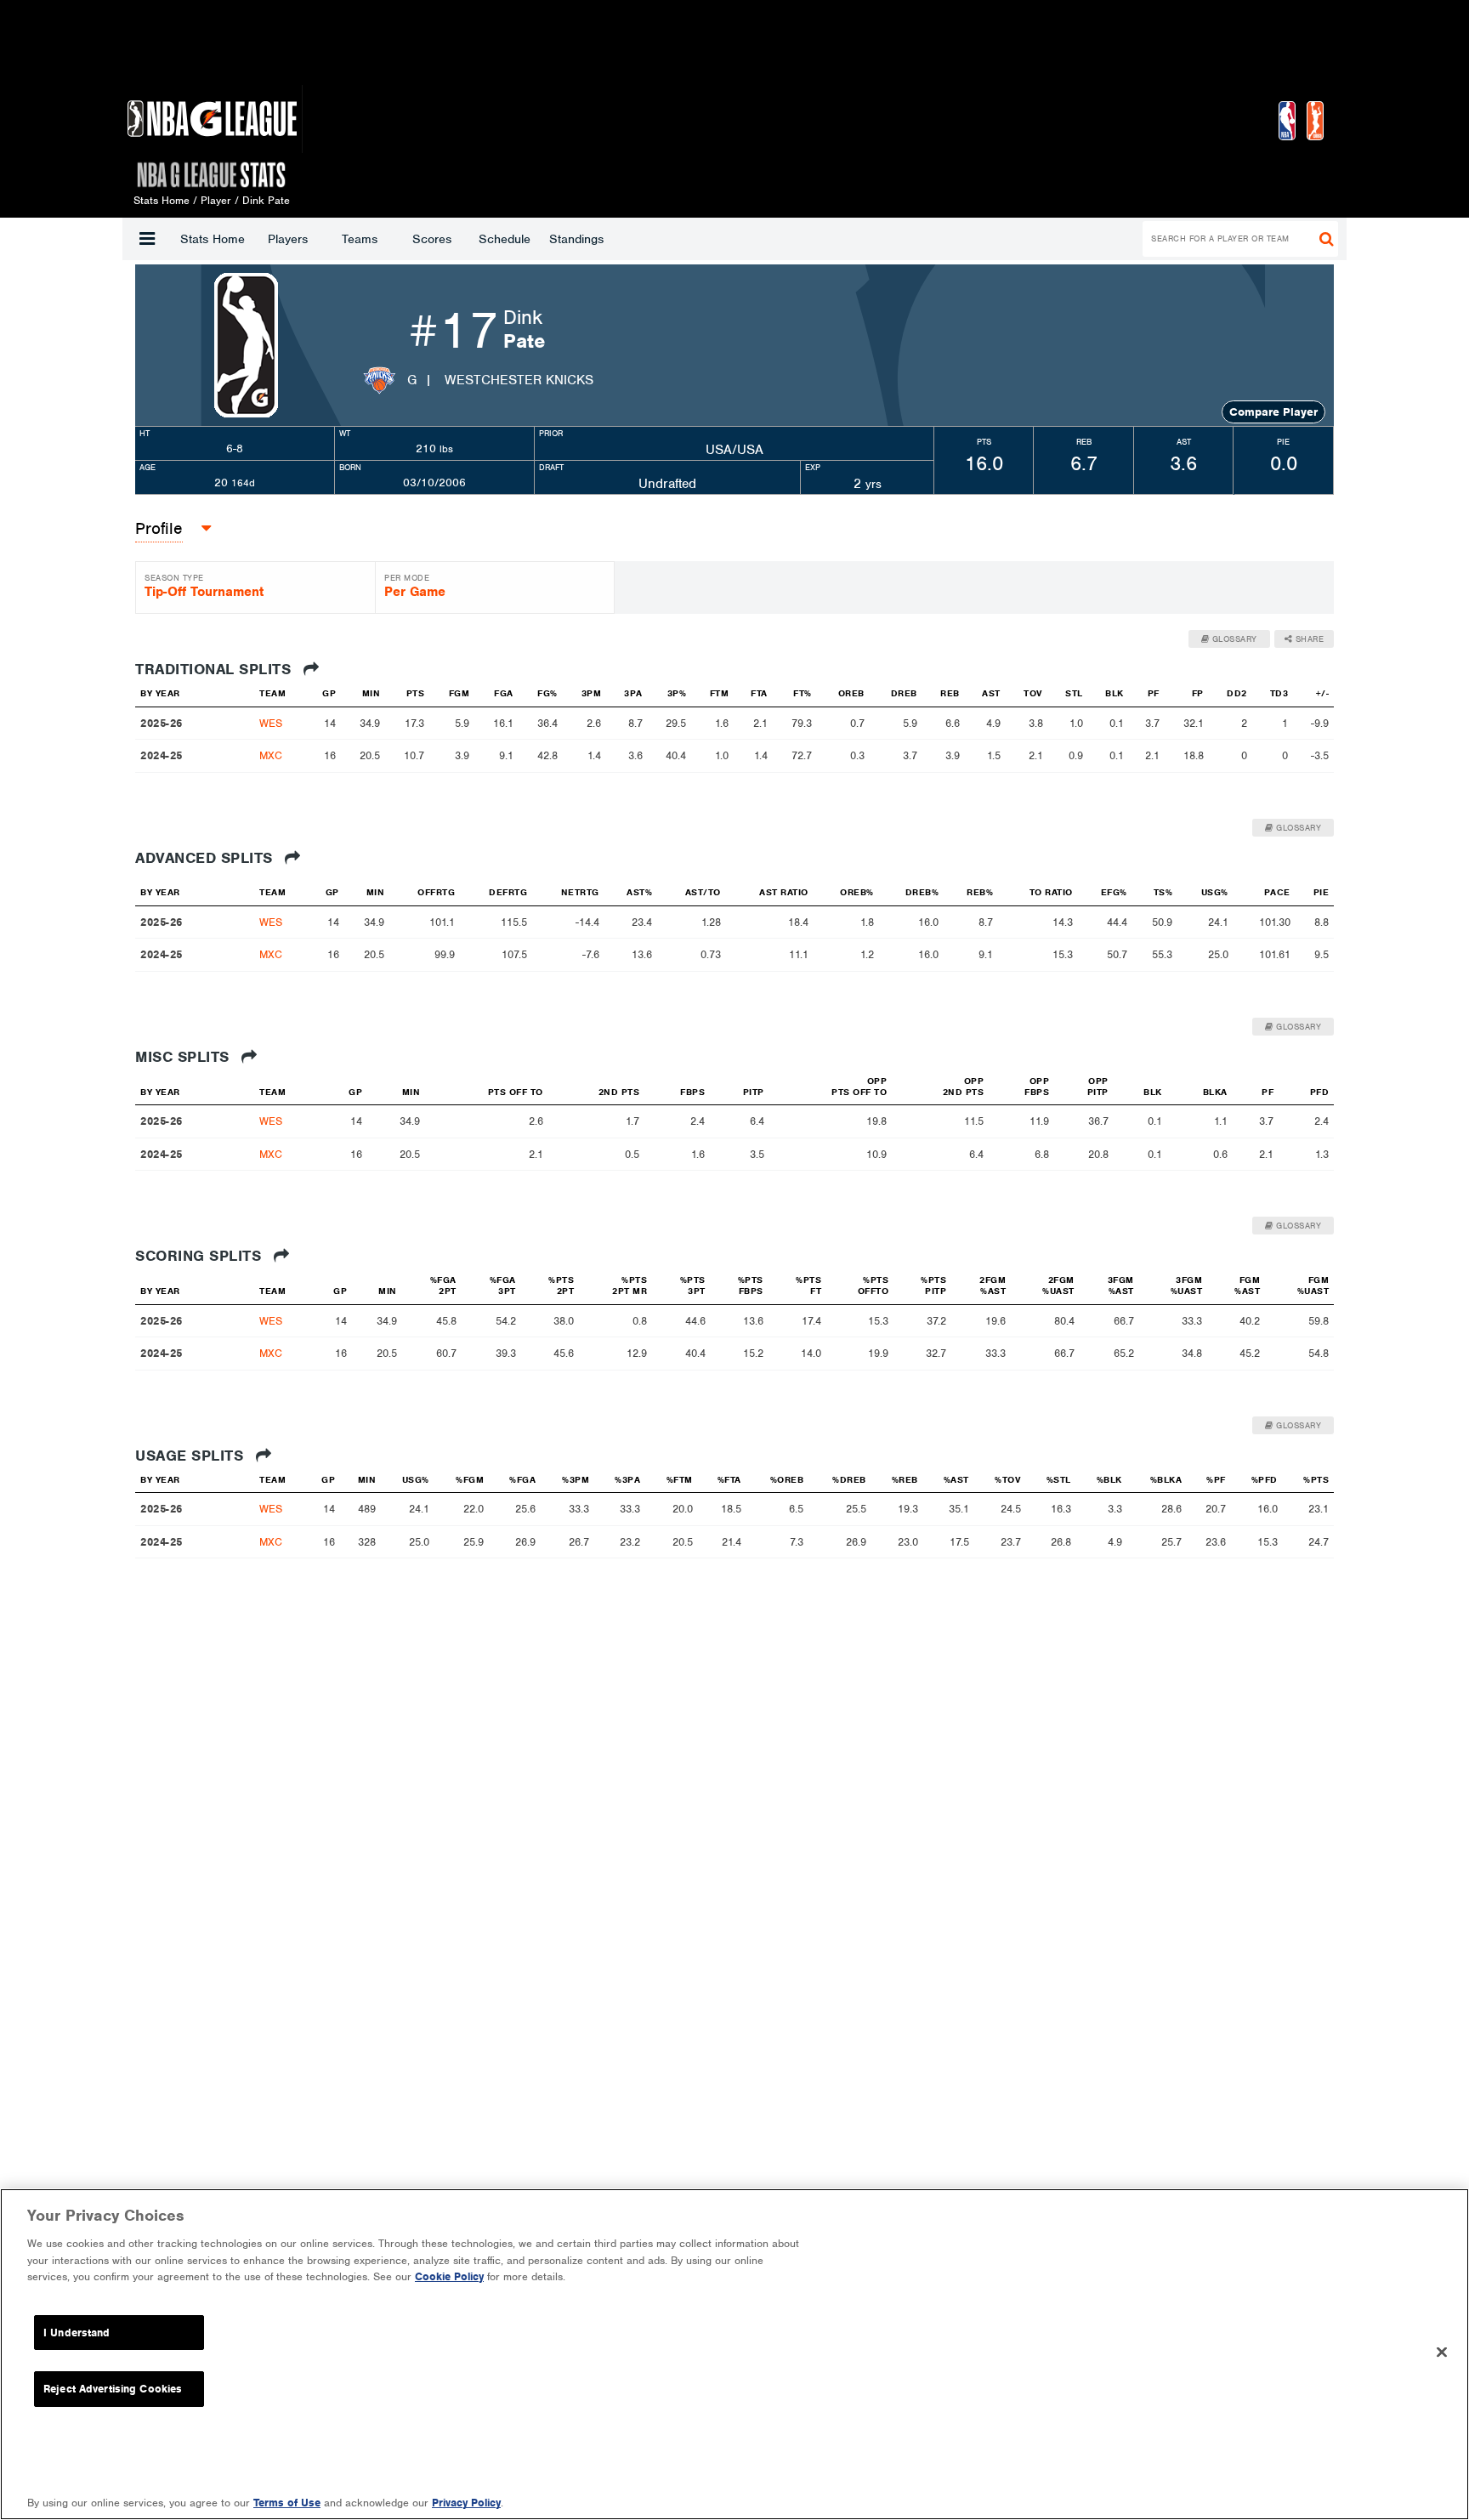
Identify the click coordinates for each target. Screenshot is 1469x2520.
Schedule (505, 239)
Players (288, 239)
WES (271, 723)
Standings (576, 239)
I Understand (77, 2333)
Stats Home (213, 239)
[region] (734, 2354)
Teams (360, 239)
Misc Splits (184, 1057)
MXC (271, 755)
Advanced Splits (206, 858)
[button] (147, 239)
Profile (159, 528)
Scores (432, 239)
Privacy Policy (466, 2503)
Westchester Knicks (519, 380)
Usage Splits (192, 1456)
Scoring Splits (201, 1256)
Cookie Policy (449, 2276)
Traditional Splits (216, 669)
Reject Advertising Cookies (113, 2389)
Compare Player (1273, 412)
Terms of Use (287, 2503)
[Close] (1442, 2353)
